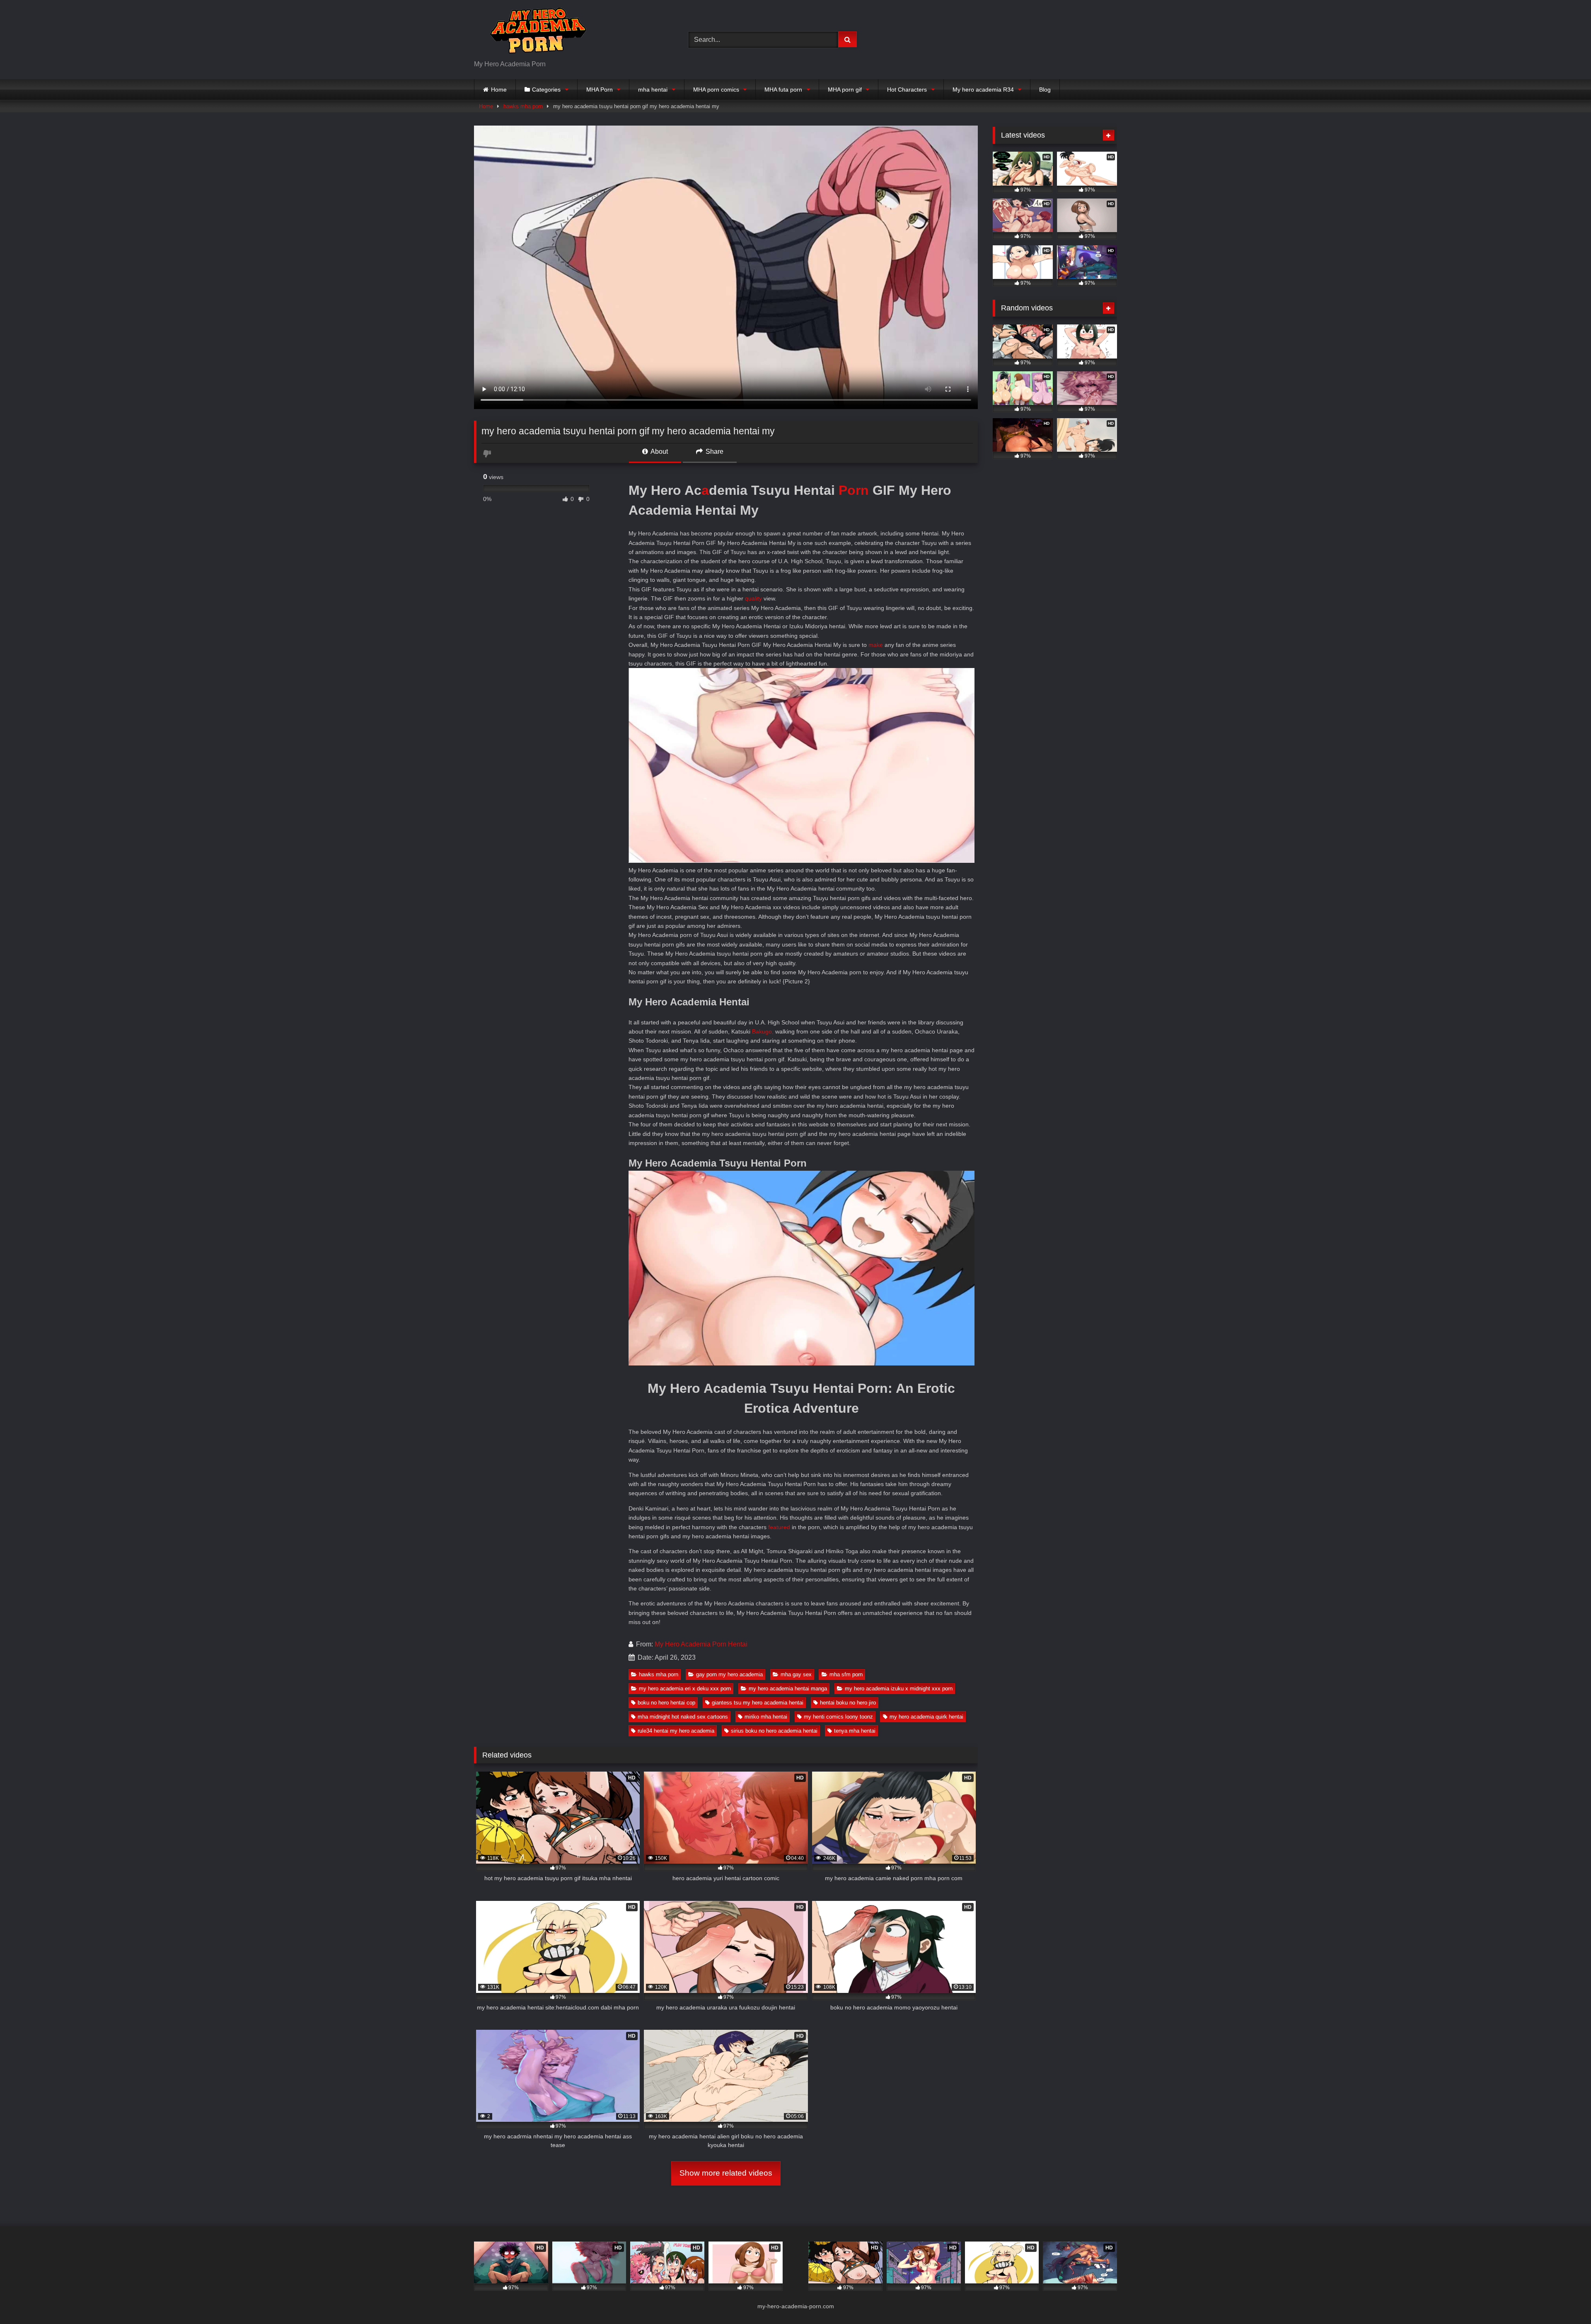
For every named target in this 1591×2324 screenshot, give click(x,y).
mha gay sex (796, 1674)
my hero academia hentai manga (788, 1689)
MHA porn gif (845, 90)
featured (779, 1527)
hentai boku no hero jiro (848, 1703)
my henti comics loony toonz (838, 1717)
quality (753, 598)
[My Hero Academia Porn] (536, 33)
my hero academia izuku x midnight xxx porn (899, 1689)
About (659, 451)
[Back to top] (1565, 2299)
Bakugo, (763, 1031)
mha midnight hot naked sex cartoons (683, 1717)
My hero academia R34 (983, 90)
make (876, 645)
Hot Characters (907, 90)
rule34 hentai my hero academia (676, 1731)
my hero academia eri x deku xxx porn (685, 1689)
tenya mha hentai (855, 1731)
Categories (546, 90)
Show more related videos (726, 2173)
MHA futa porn (783, 90)
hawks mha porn (523, 106)
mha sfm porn (846, 1674)
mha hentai (653, 90)
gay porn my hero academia (729, 1674)
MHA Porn (600, 90)
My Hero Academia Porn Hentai (701, 1644)
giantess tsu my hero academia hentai (758, 1703)
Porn (854, 490)
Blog (1045, 90)
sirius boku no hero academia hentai (774, 1731)
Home (499, 90)
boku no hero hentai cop (666, 1703)
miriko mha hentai (766, 1717)
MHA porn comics (716, 90)
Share (714, 451)
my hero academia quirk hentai (926, 1717)
